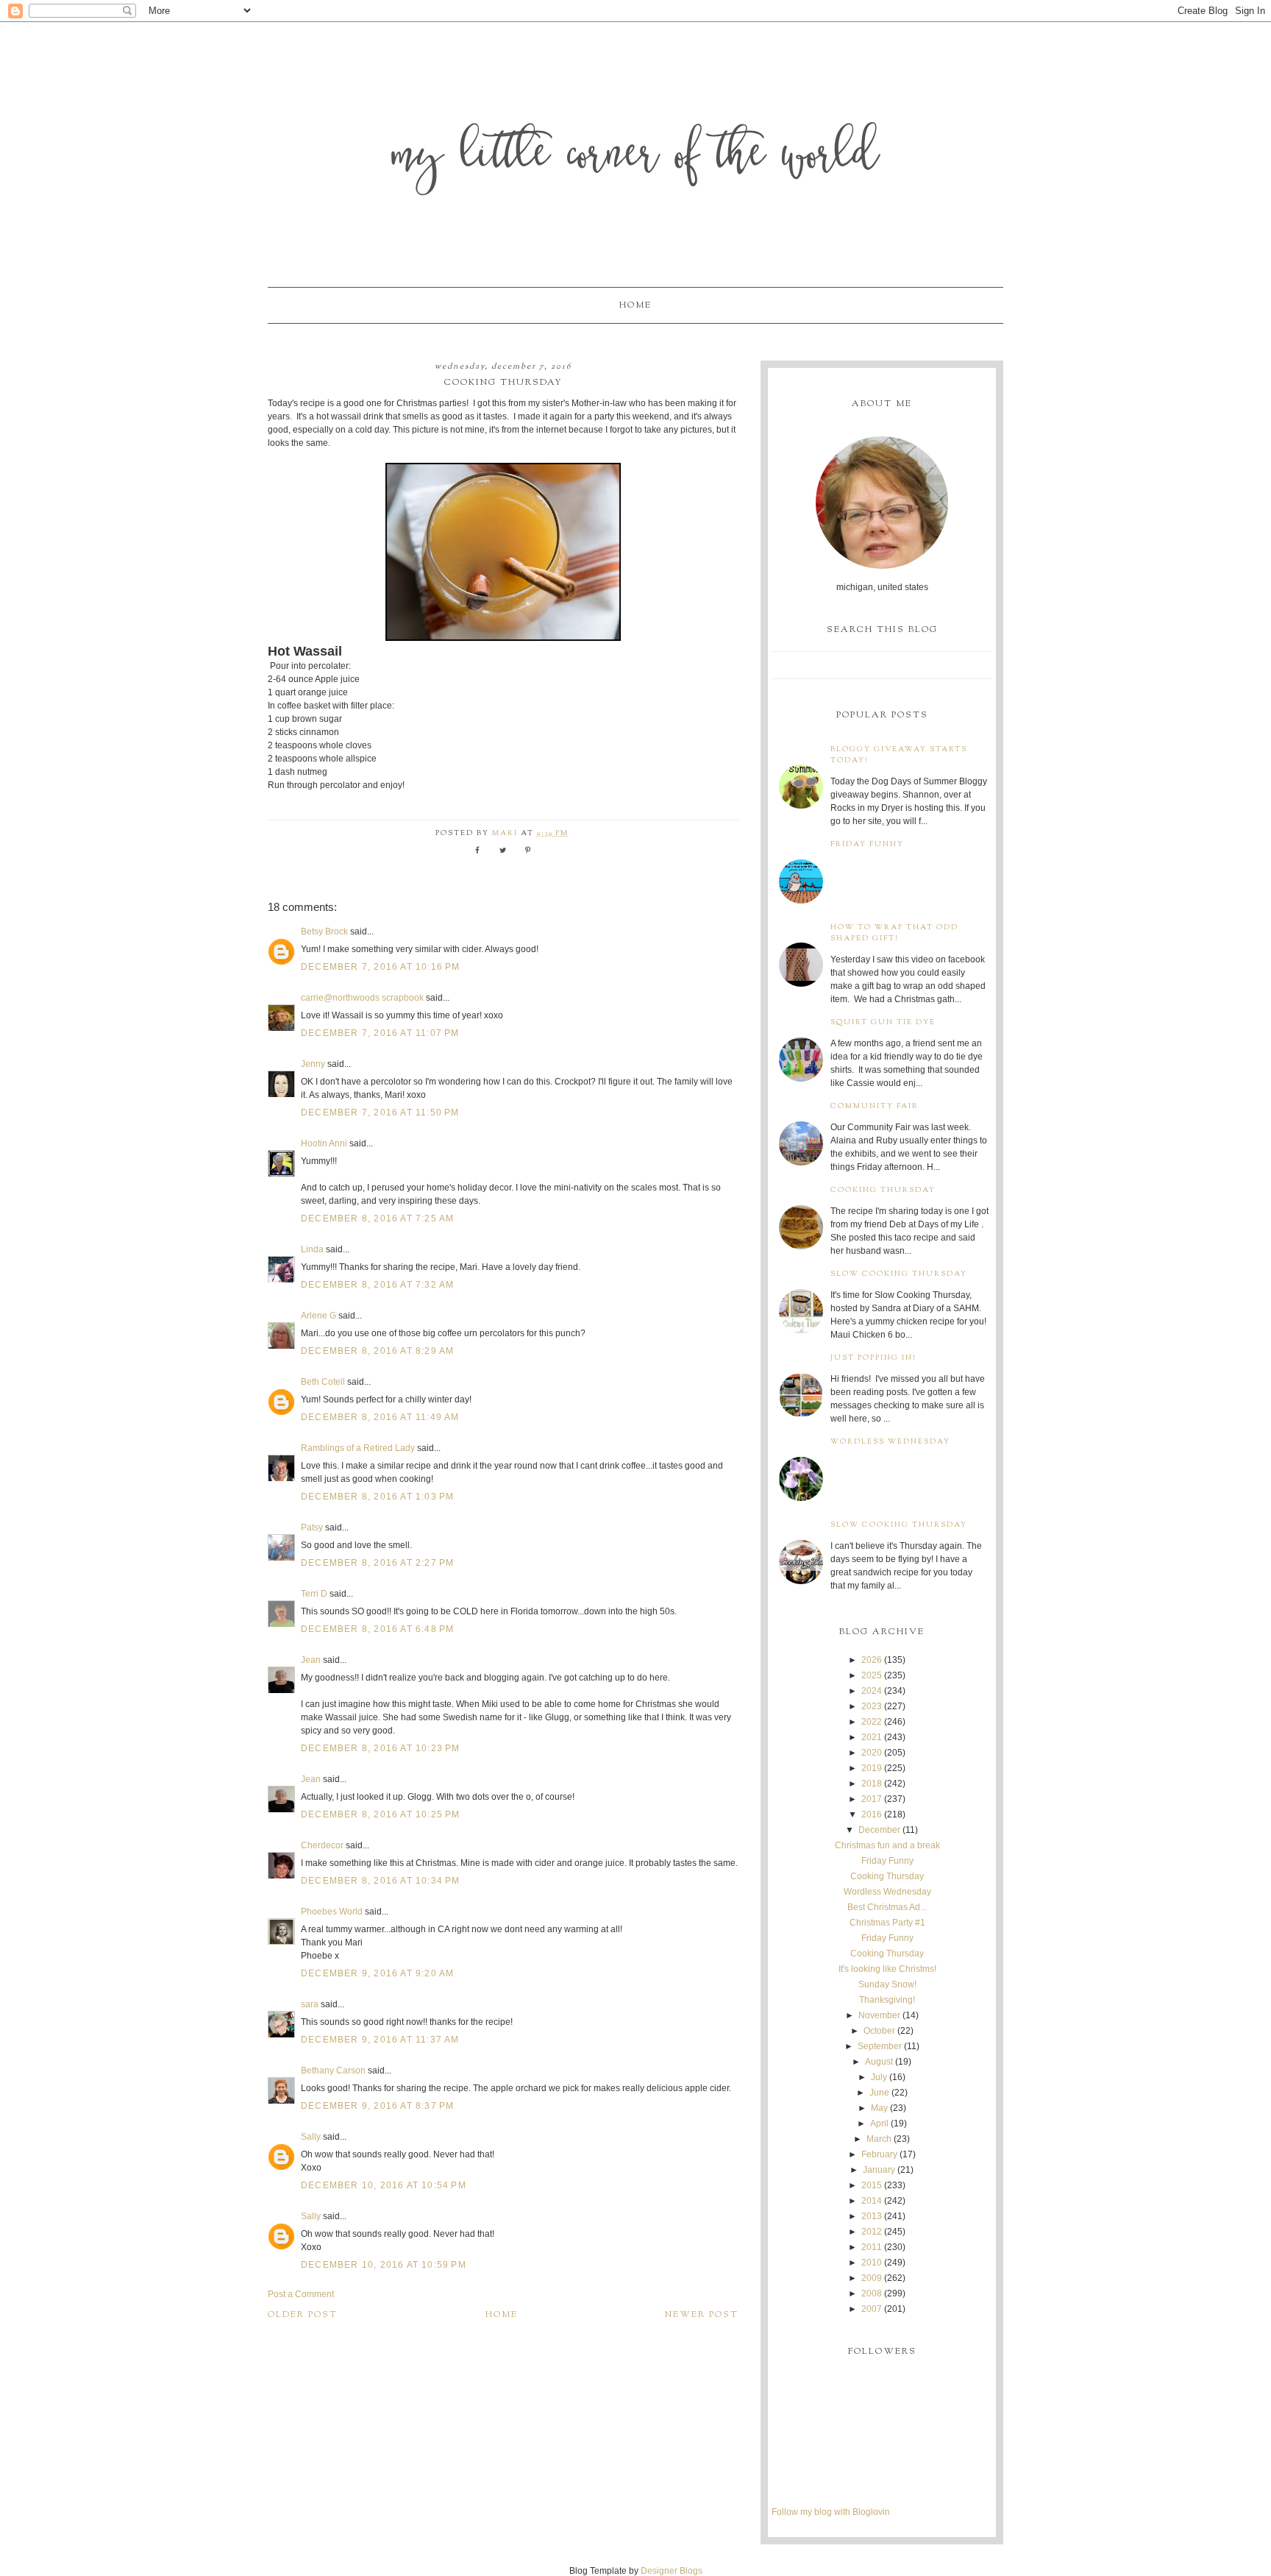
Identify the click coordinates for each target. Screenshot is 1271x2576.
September (880, 2046)
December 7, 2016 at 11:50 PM (380, 1113)
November (879, 2015)
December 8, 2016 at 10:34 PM (381, 1881)
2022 (872, 1722)
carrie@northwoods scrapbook (362, 998)
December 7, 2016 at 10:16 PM (381, 967)
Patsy (312, 1527)
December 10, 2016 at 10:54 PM (384, 2185)
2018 (872, 1784)
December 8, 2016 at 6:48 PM (377, 1629)
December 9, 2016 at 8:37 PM (377, 2106)
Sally (311, 2137)
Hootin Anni (324, 1143)
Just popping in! (873, 1358)
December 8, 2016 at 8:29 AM (377, 1351)
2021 (872, 1737)
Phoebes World (332, 1912)
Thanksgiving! (887, 2000)
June (879, 2093)
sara (310, 2004)
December (879, 1830)
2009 (872, 2278)
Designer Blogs (672, 2571)
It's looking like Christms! (887, 1969)
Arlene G (318, 1316)
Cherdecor (322, 1845)
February (879, 2154)
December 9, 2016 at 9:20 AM (377, 1973)
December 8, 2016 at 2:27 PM (377, 1563)
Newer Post (702, 2315)
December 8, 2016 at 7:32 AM (377, 1285)
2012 (872, 2232)
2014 (872, 2201)
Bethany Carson (333, 2071)
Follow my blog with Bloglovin (831, 2512)
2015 (872, 2185)
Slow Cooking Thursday (899, 1274)
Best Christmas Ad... (887, 1907)
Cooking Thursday (883, 1190)
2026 (872, 1660)
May (879, 2108)
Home (635, 305)
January (879, 2170)
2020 (872, 1753)
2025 (872, 1675)
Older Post (303, 2315)
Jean (312, 1660)
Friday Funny (867, 844)
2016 (872, 1814)
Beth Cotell (323, 1382)
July (879, 2077)
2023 (872, 1706)
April (879, 2123)
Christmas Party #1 (887, 1923)
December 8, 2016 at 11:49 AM (380, 1417)
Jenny (313, 1064)
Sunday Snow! (887, 1984)
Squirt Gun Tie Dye (883, 1022)
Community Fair (875, 1106)
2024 (872, 1691)
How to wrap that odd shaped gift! (894, 933)
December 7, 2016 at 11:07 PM (380, 1033)
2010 (872, 2263)
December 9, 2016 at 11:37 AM (380, 2040)
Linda (312, 1249)
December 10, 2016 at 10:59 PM (384, 2265)
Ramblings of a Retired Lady (358, 1448)
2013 (872, 2216)
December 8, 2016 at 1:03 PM (377, 1497)
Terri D (314, 1594)
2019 (872, 1768)
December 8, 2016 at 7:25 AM (377, 1218)
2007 (872, 2309)
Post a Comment (301, 2294)
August (879, 2062)
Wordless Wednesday (890, 1442)
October (879, 2031)
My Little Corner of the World (636, 158)
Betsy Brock (324, 932)
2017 (872, 1799)
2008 (872, 2293)
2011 (872, 2247)
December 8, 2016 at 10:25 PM (381, 1814)
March (879, 2139)
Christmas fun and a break (887, 1845)
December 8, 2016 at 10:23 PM (381, 1748)
